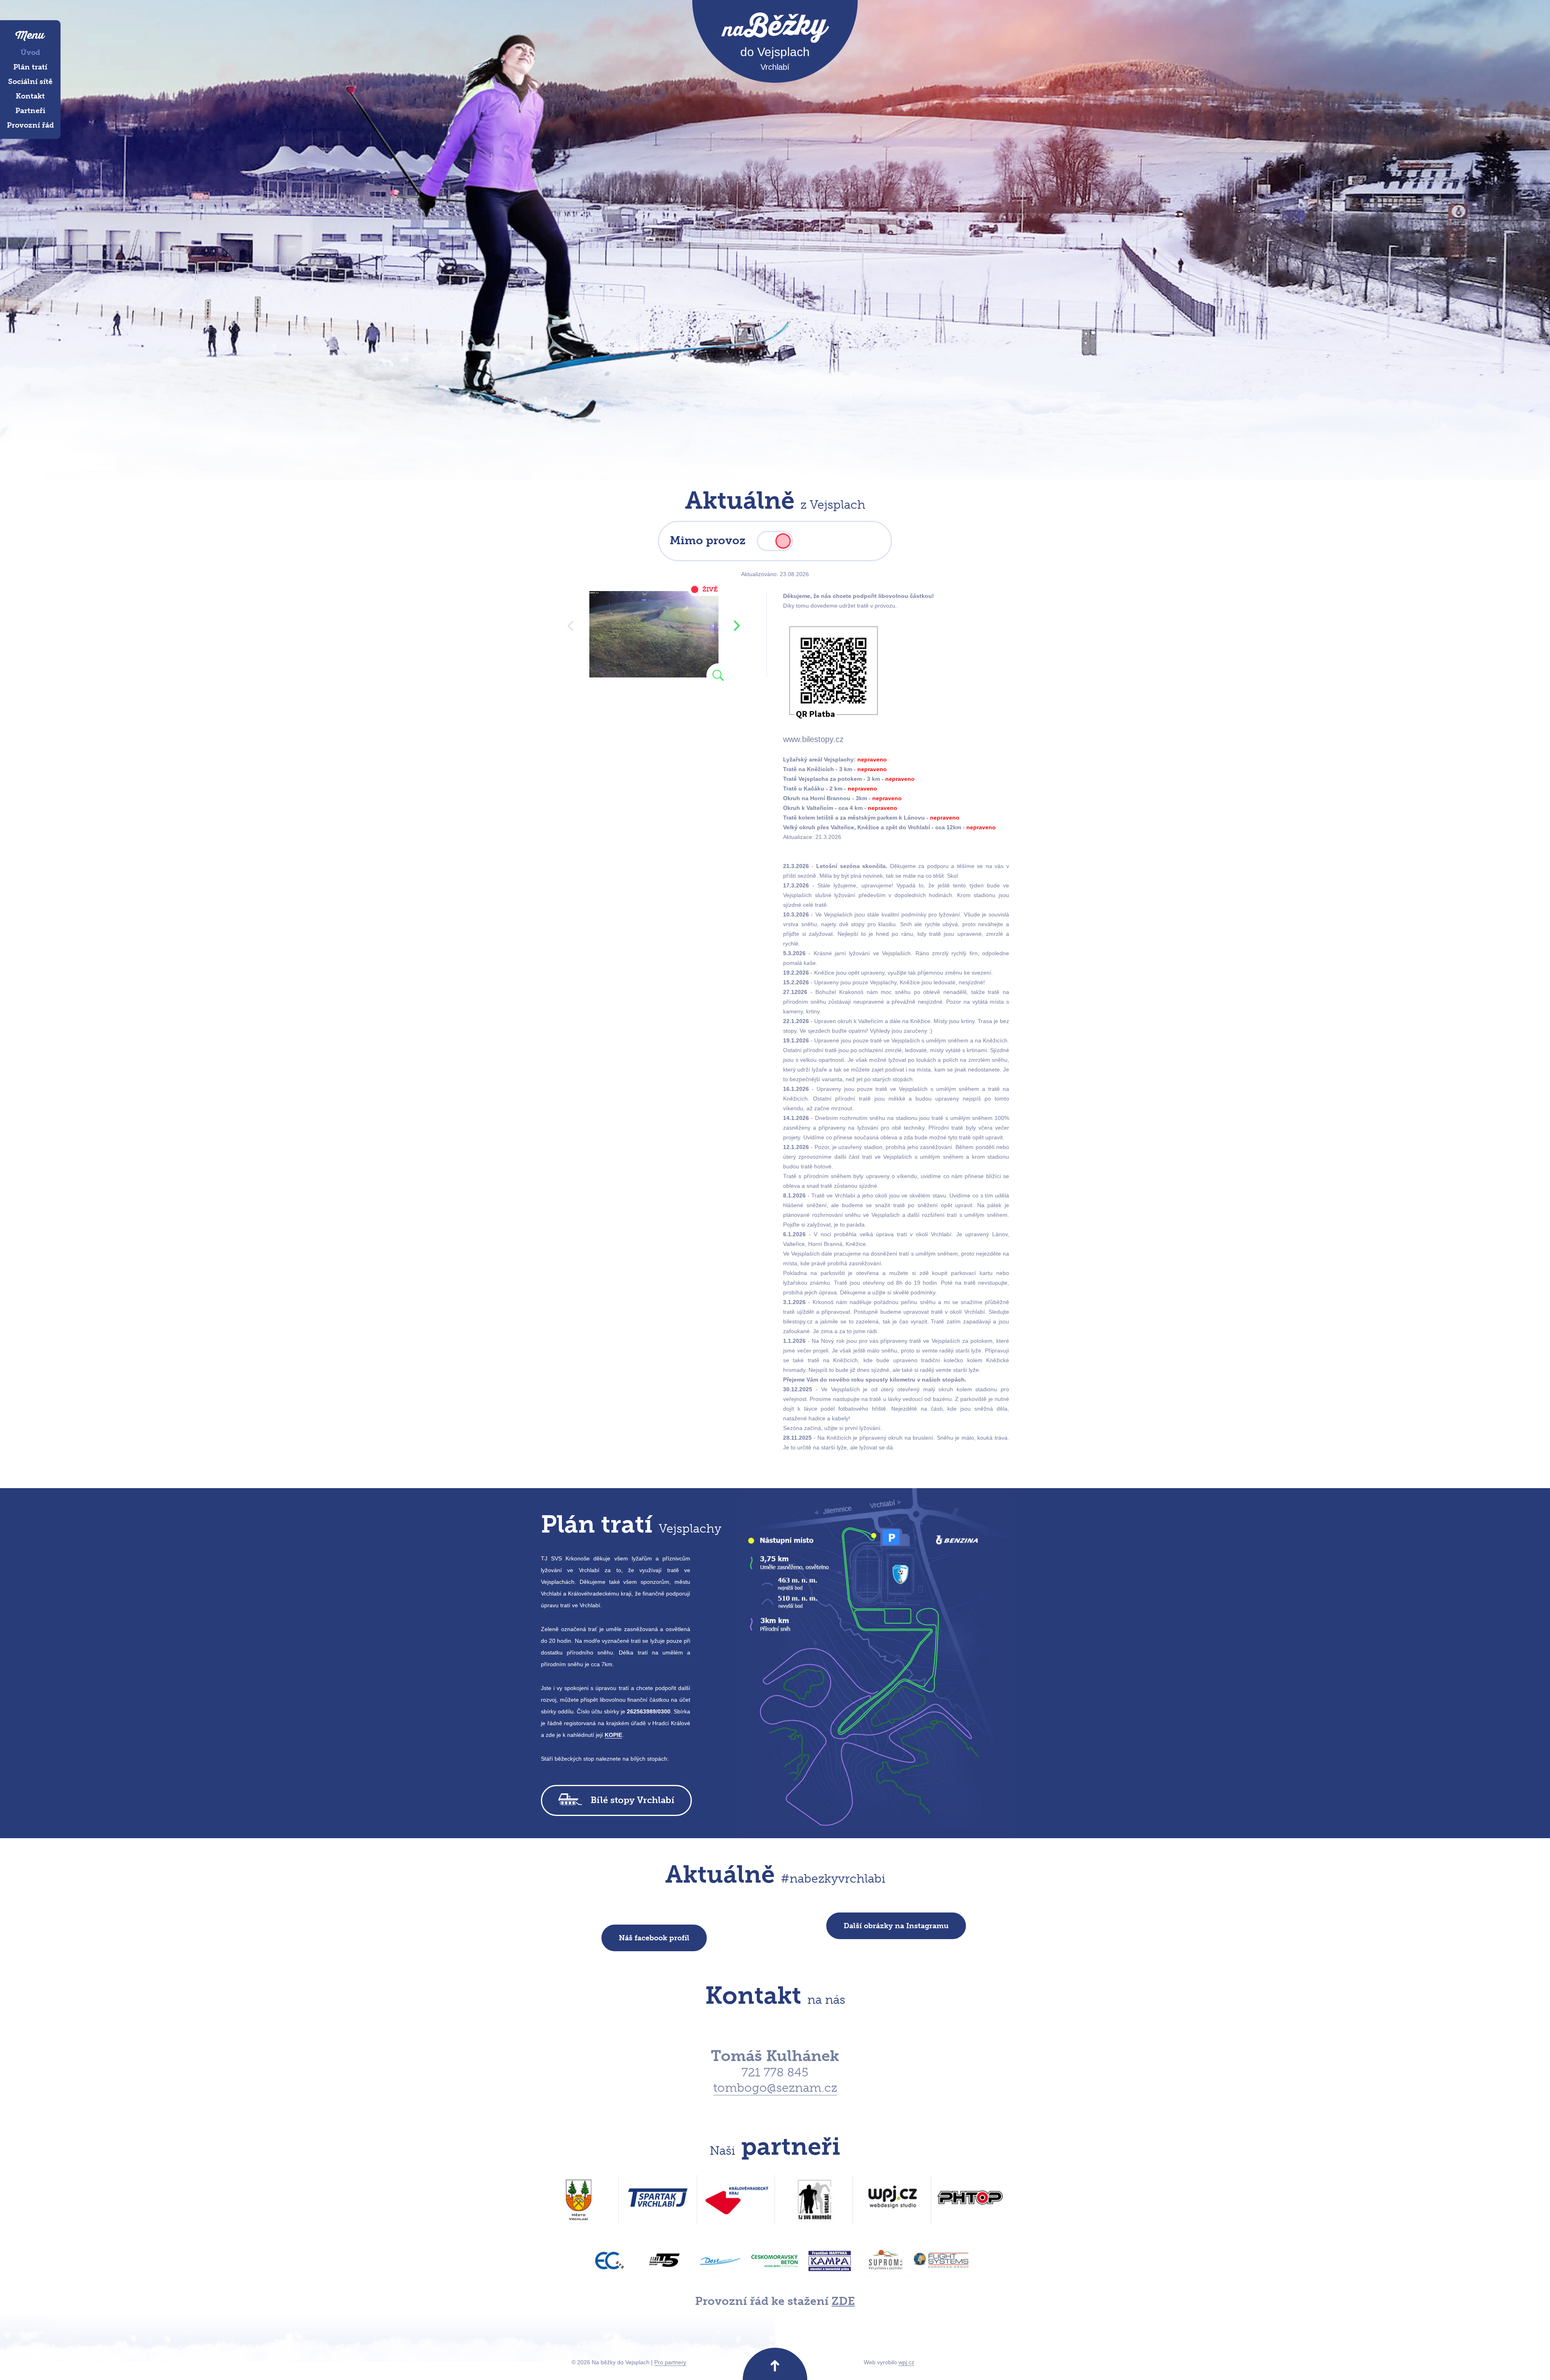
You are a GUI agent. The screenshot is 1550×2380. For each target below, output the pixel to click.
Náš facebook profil (654, 1938)
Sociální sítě (30, 82)
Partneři (30, 111)
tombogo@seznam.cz (775, 2088)
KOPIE (613, 1735)
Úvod (30, 52)
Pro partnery (670, 2362)
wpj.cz (906, 2362)
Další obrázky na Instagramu (896, 1926)
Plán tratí (30, 67)
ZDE (843, 2301)
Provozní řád (30, 125)
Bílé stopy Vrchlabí (633, 1800)
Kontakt (30, 96)
